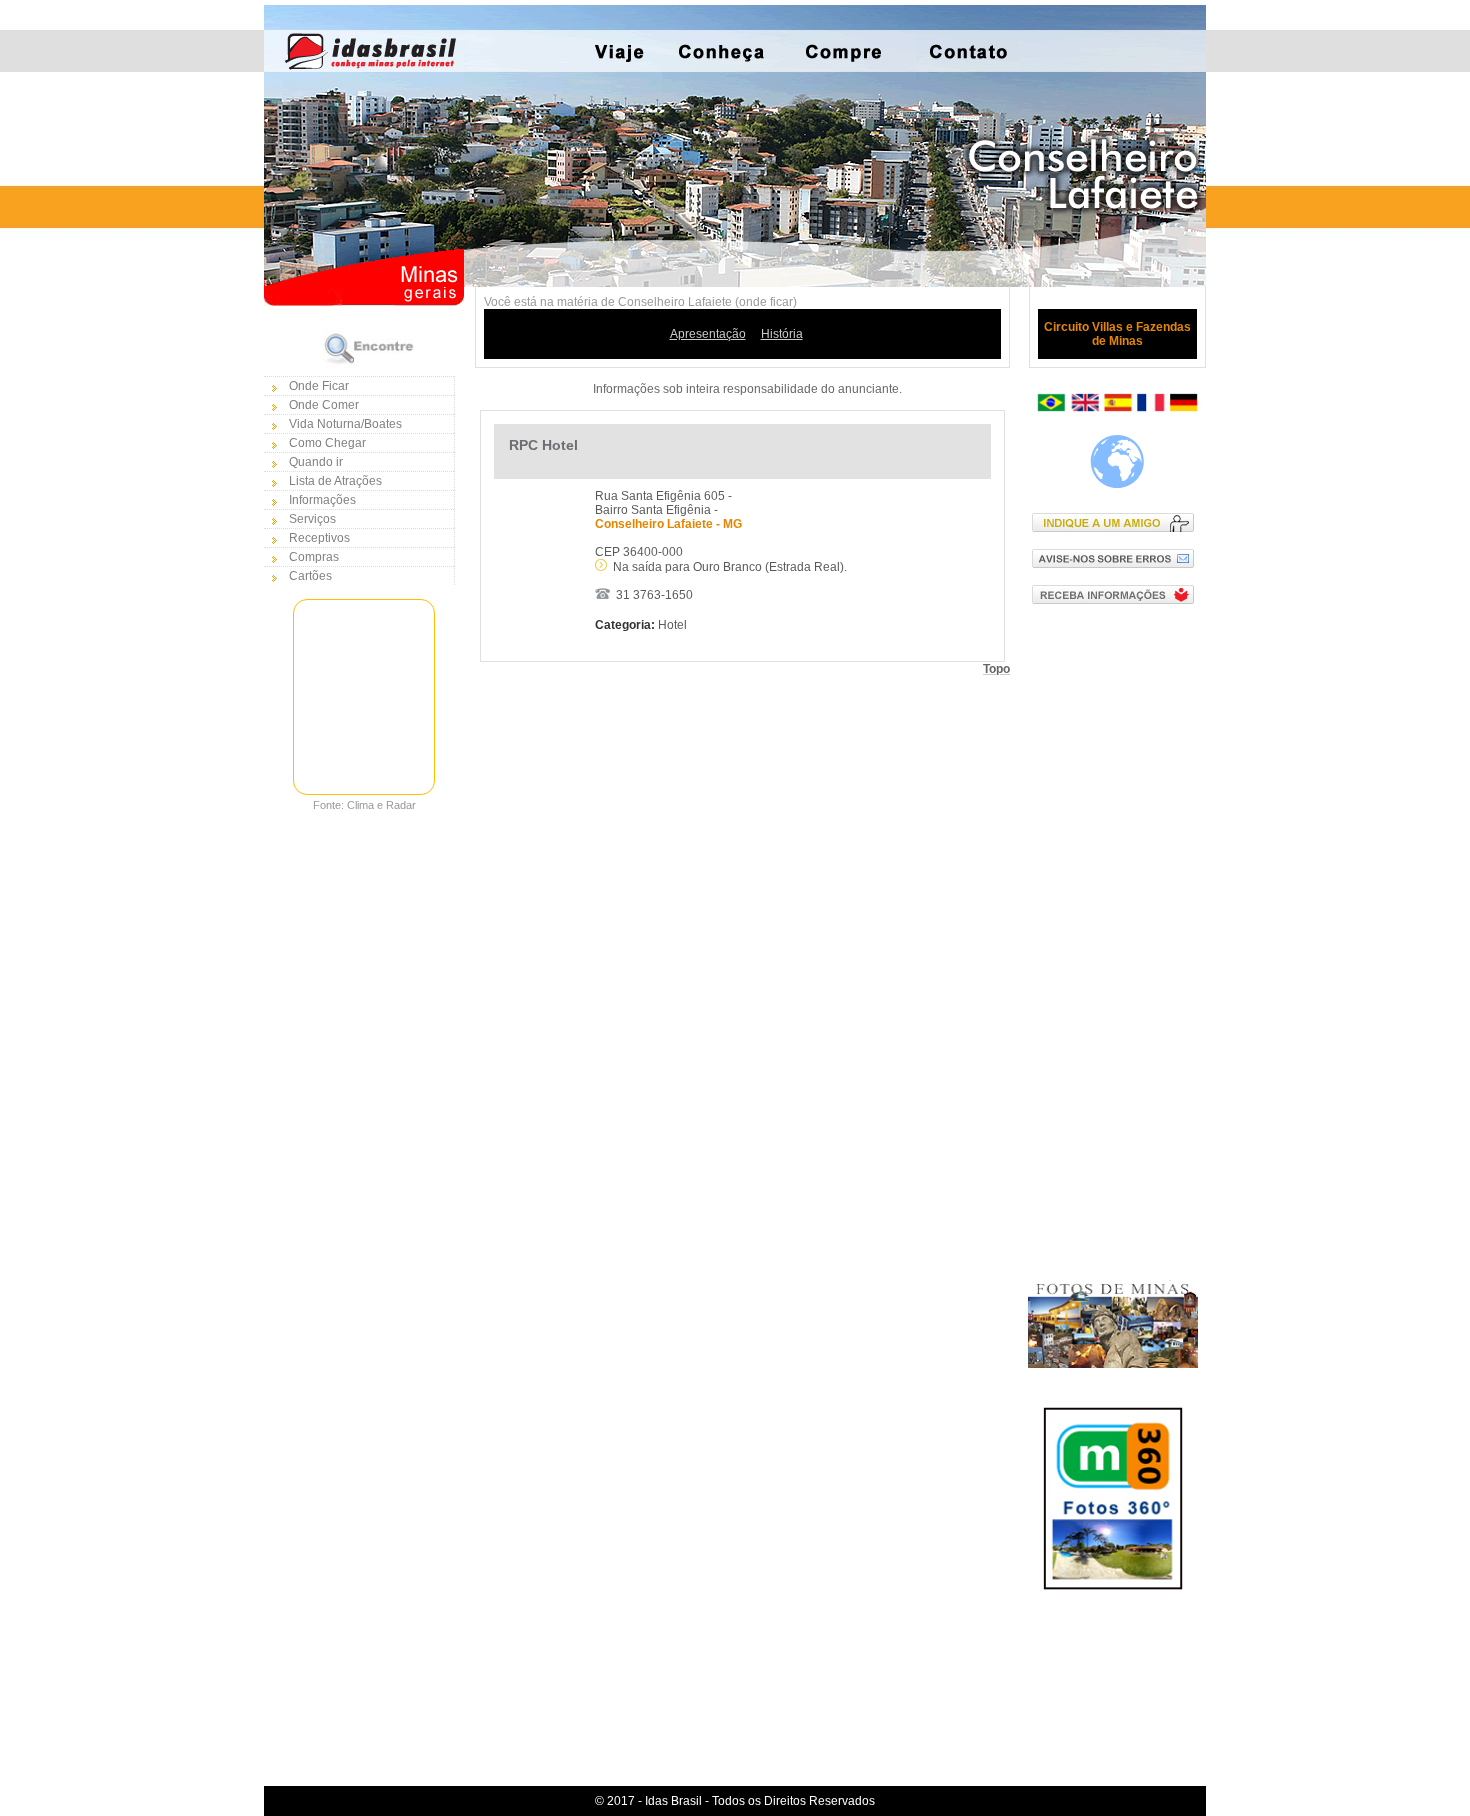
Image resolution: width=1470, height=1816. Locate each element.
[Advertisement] (1117, 941)
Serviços (312, 519)
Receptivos (319, 538)
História (782, 334)
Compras (314, 557)
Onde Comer (324, 405)
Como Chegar (327, 443)
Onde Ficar (319, 386)
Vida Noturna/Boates (345, 424)
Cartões (310, 576)
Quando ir (316, 462)
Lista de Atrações (335, 481)
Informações (322, 500)
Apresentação (708, 334)
